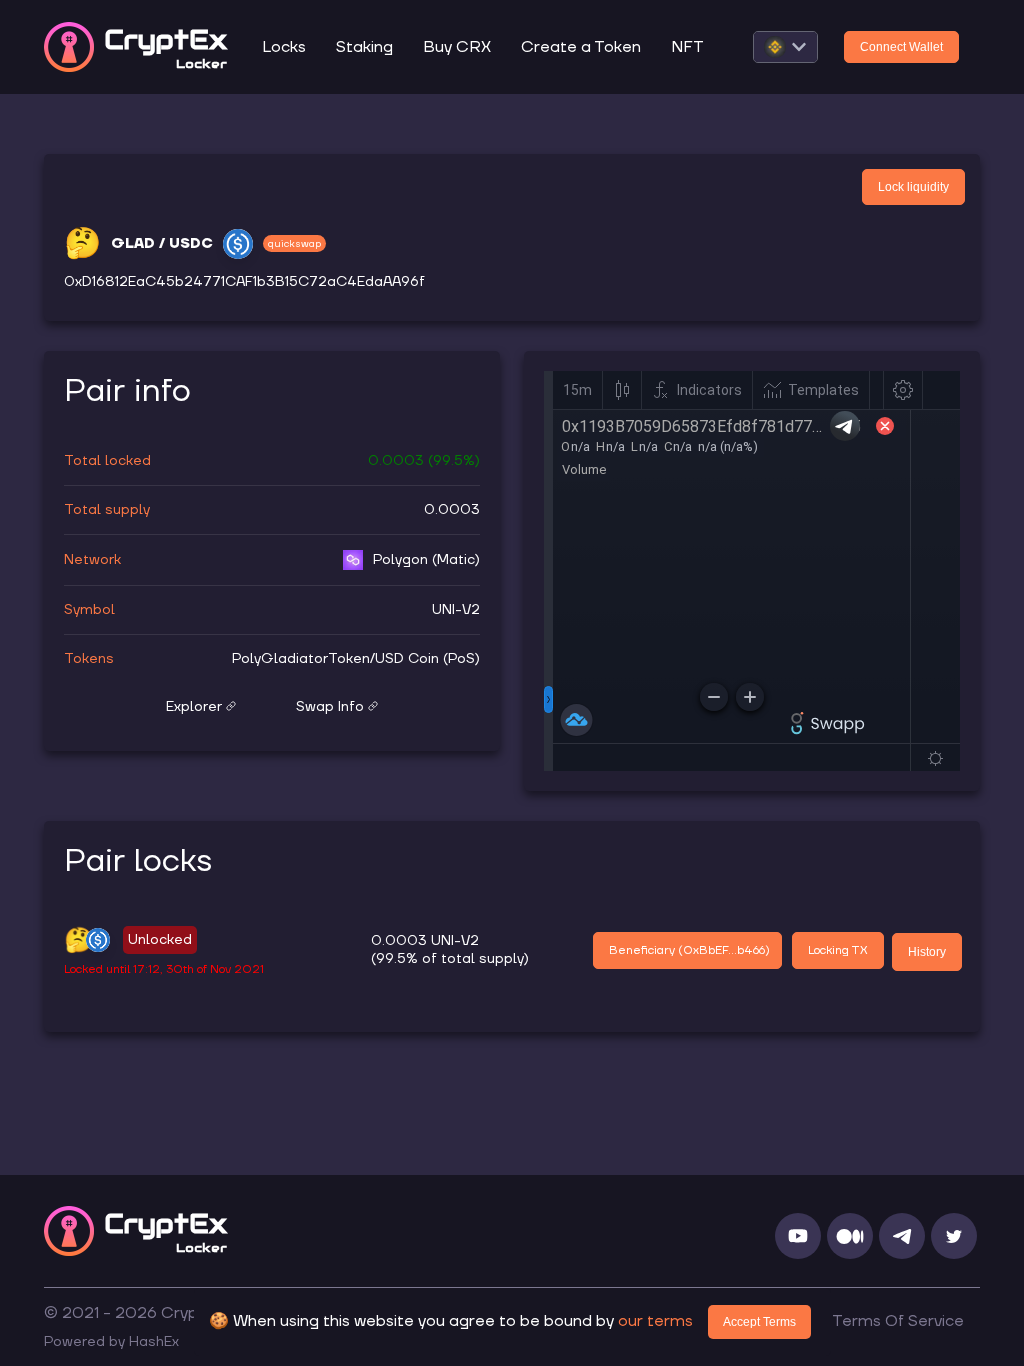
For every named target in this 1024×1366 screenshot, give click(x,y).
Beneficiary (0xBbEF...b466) (689, 950)
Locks (284, 47)
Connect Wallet (901, 47)
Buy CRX (457, 47)
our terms (655, 1321)
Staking (364, 47)
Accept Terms (759, 1322)
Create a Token (581, 47)
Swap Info (330, 707)
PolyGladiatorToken (301, 659)
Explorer (194, 707)
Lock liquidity (913, 187)
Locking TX (838, 950)
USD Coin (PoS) (427, 659)
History (927, 952)
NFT (687, 47)
